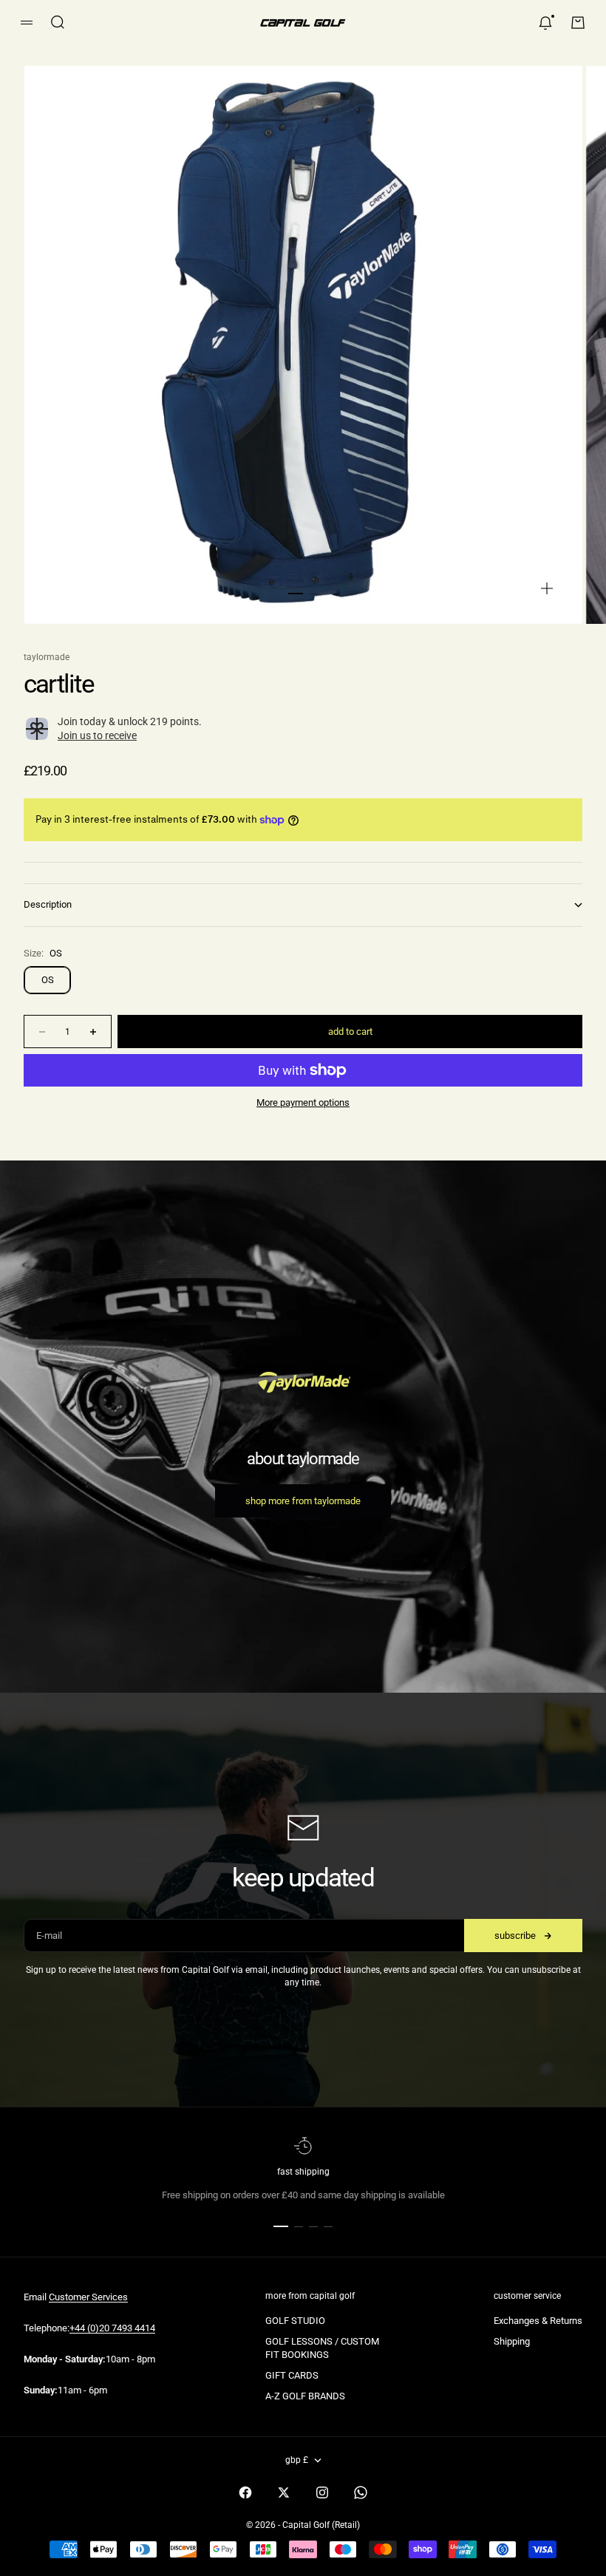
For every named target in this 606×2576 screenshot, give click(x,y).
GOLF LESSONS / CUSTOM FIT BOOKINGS (322, 2348)
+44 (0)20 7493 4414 (112, 2328)
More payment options (303, 1102)
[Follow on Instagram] (322, 2492)
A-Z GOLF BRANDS (305, 2396)
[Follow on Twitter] (284, 2492)
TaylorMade (47, 657)
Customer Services (88, 2297)
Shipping (512, 2341)
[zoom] (547, 588)
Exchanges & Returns (538, 2321)
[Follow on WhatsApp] (361, 2492)
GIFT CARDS (292, 2375)
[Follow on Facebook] (245, 2492)
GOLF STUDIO (295, 2321)
